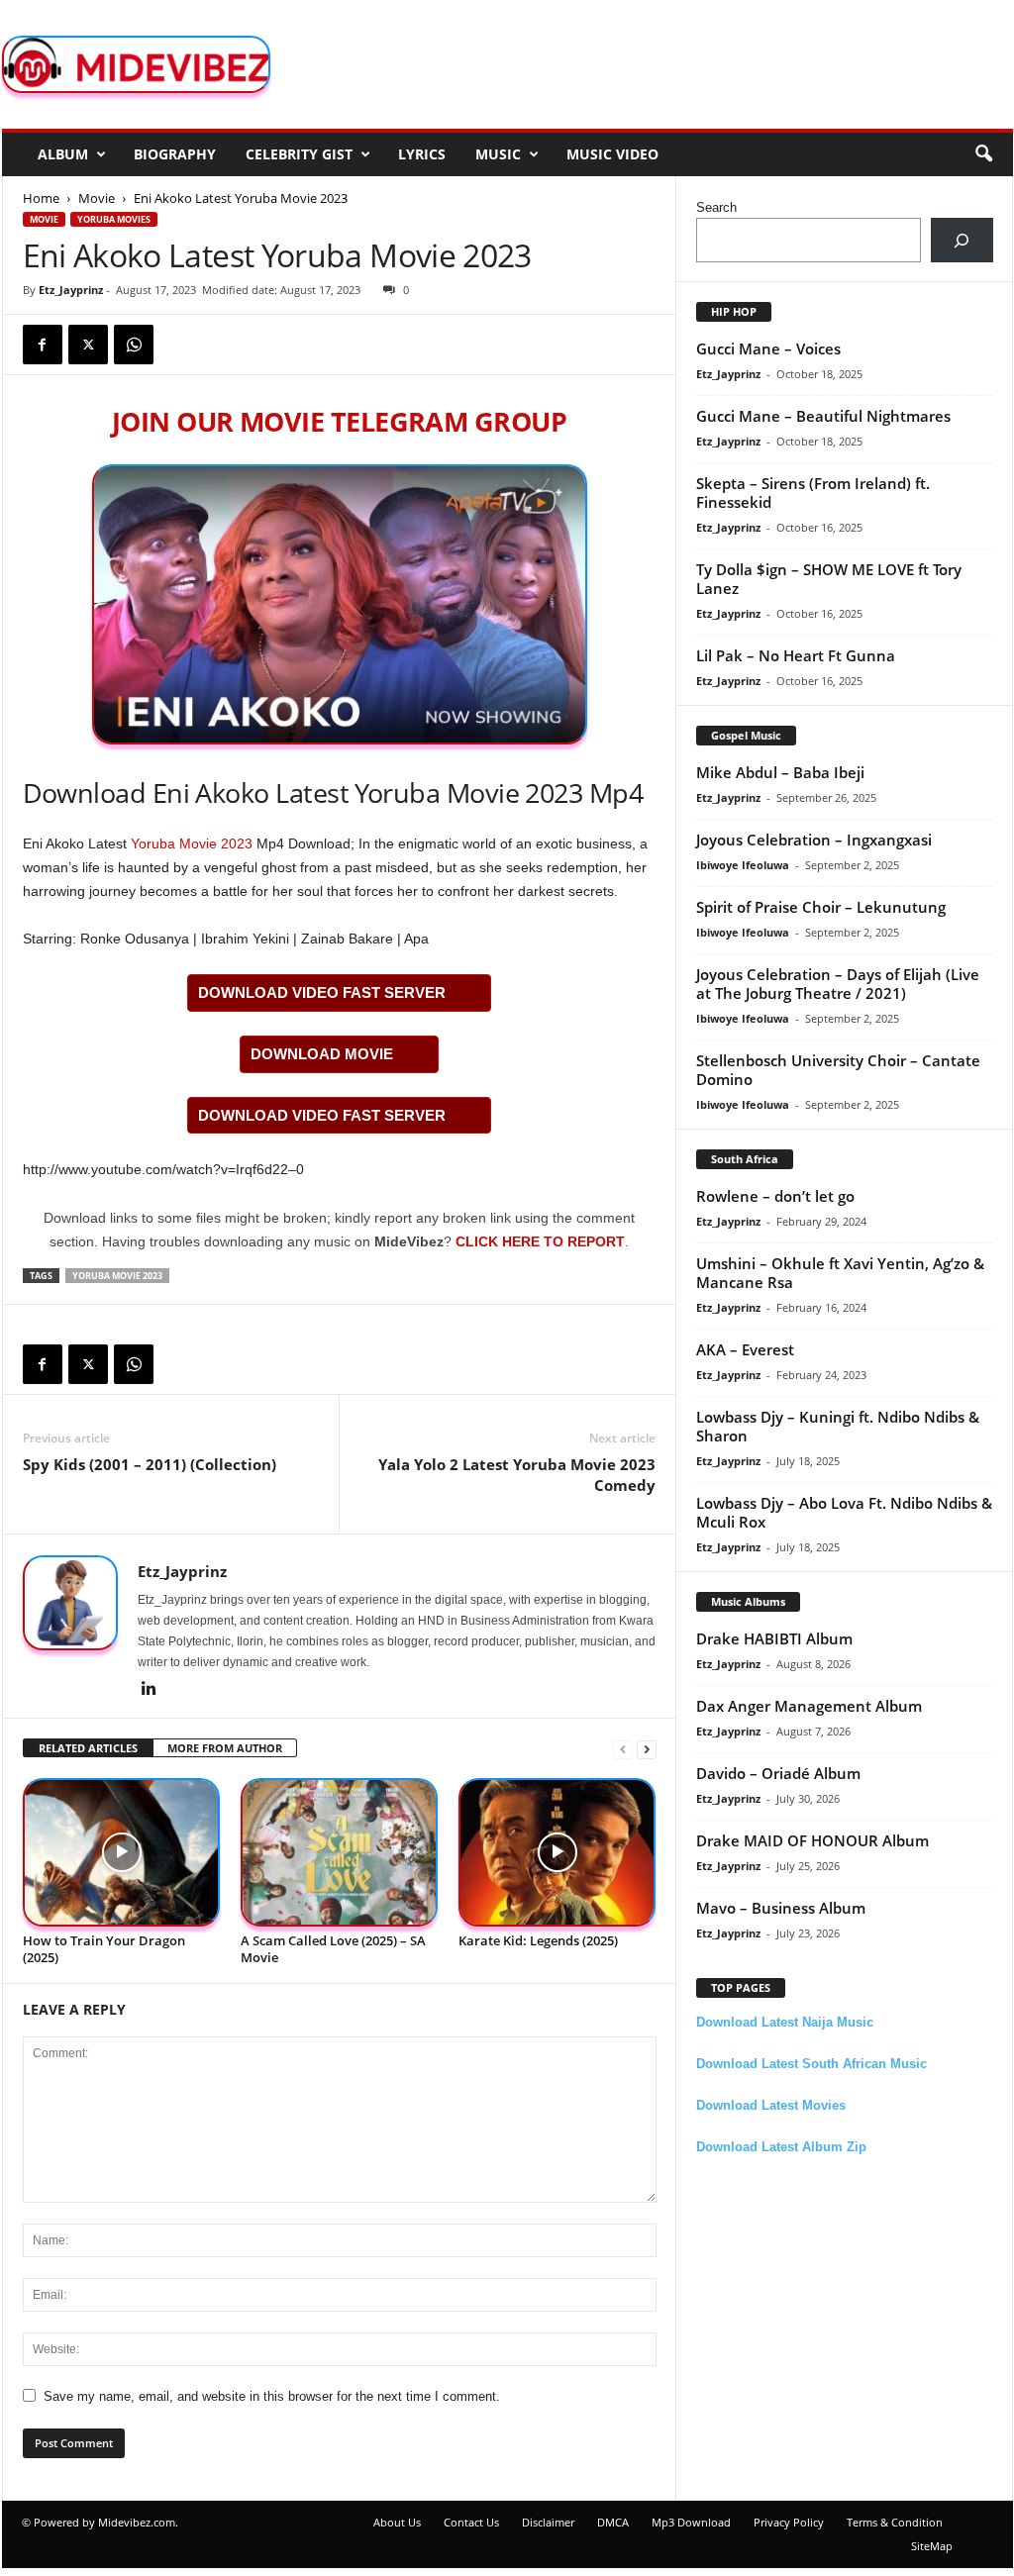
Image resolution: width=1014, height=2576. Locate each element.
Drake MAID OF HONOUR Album (812, 1840)
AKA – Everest (745, 1349)
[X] (88, 345)
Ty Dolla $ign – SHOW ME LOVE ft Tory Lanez (829, 579)
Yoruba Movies (114, 219)
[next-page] (647, 1749)
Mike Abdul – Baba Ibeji (780, 772)
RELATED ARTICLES (88, 1748)
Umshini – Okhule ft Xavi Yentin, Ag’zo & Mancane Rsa (840, 1273)
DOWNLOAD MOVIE (322, 1054)
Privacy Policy (789, 2522)
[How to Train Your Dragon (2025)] (122, 1853)
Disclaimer (548, 2522)
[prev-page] (623, 1749)
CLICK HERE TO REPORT (540, 1241)
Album (63, 154)
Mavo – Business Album (781, 1908)
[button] (983, 154)
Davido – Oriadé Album (778, 1773)
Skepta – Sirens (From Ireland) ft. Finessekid (813, 493)
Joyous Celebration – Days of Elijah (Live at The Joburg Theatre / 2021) (838, 984)
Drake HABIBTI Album (774, 1638)
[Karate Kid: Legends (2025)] (558, 1853)
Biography (175, 154)
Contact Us (471, 2522)
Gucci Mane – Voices (768, 348)
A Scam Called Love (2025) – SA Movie (333, 1949)
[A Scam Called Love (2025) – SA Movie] (340, 1853)
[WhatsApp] (134, 345)
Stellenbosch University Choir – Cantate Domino (838, 1070)
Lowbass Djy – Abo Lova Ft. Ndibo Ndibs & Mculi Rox (844, 1512)
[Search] (962, 240)
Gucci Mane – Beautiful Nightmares (823, 416)
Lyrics (422, 154)
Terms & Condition (895, 2522)
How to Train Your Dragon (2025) (104, 1949)
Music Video (612, 154)
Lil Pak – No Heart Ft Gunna (796, 655)
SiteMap (932, 2546)
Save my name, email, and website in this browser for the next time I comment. (272, 2396)
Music (498, 154)
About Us (397, 2522)
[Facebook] (43, 345)
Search (716, 207)
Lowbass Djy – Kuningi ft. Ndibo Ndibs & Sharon (838, 1426)
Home (41, 198)
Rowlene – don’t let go (775, 1196)
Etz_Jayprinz (71, 290)
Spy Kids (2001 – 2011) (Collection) (150, 1464)
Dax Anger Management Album (809, 1706)
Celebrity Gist (299, 154)
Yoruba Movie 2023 (192, 843)
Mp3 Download (691, 2522)
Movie (97, 198)
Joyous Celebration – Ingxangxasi (814, 840)
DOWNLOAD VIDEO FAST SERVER (322, 992)
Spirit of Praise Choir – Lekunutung (821, 907)
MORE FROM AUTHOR (225, 1748)
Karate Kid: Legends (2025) (538, 1940)
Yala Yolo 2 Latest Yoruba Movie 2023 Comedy (517, 1475)
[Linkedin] (150, 1690)
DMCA (613, 2522)
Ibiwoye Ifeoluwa (743, 865)
